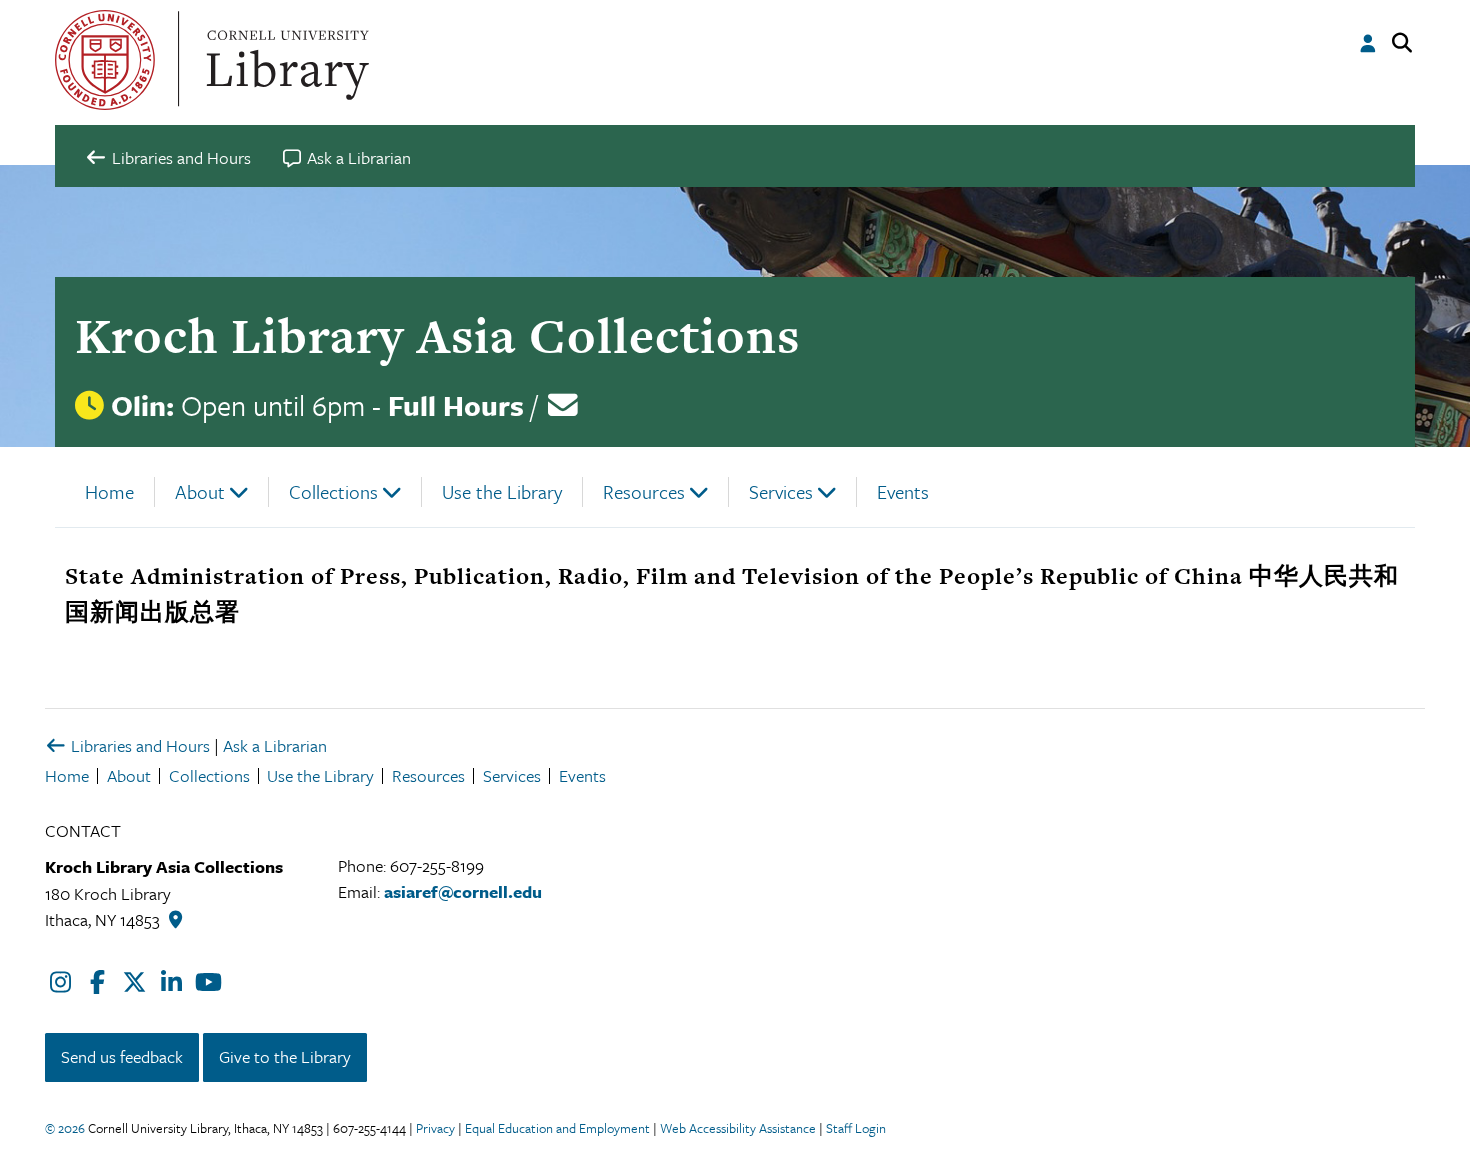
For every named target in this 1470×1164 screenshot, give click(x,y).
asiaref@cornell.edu (463, 891)
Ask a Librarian (275, 745)
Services (781, 491)
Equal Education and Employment (557, 1128)
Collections (333, 491)
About (200, 491)
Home (109, 491)
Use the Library (502, 491)
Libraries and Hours (138, 745)
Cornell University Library (285, 60)
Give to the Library (285, 1056)
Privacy (435, 1128)
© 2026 (65, 1128)
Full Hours (456, 405)
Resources (644, 491)
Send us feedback (122, 1056)
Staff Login (856, 1128)
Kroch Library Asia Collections (437, 335)
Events (903, 491)
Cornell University (105, 60)
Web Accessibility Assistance (738, 1128)
